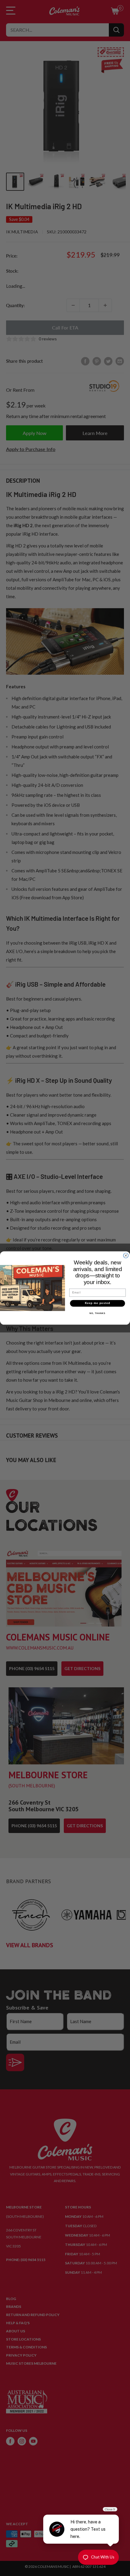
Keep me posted (98, 1303)
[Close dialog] (126, 1256)
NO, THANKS (97, 1313)
